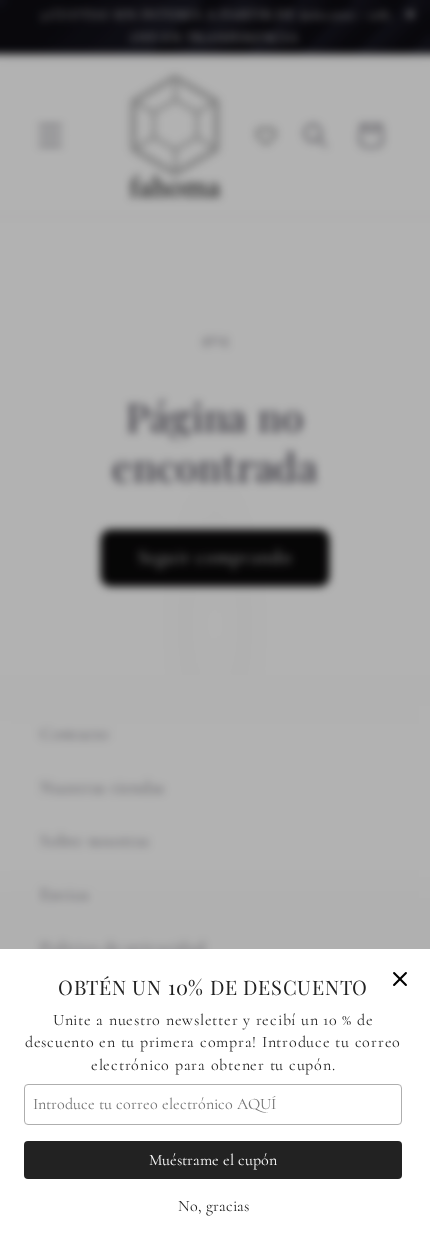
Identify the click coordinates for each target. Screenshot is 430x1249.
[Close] (400, 979)
